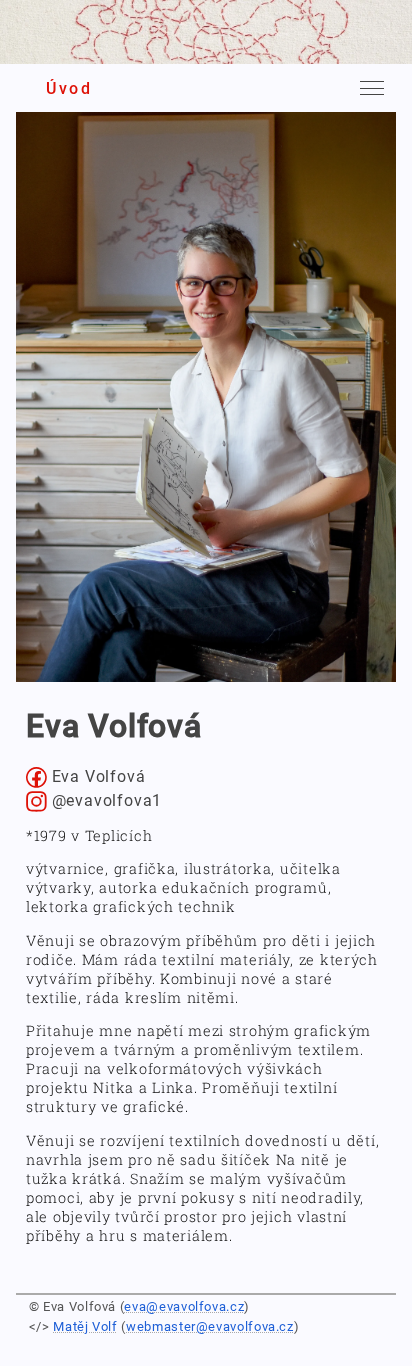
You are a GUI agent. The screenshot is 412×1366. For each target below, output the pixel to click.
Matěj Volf (85, 1326)
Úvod (69, 88)
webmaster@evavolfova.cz (210, 1326)
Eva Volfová (96, 776)
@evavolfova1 (104, 800)
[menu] (372, 88)
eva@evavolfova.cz (184, 1306)
